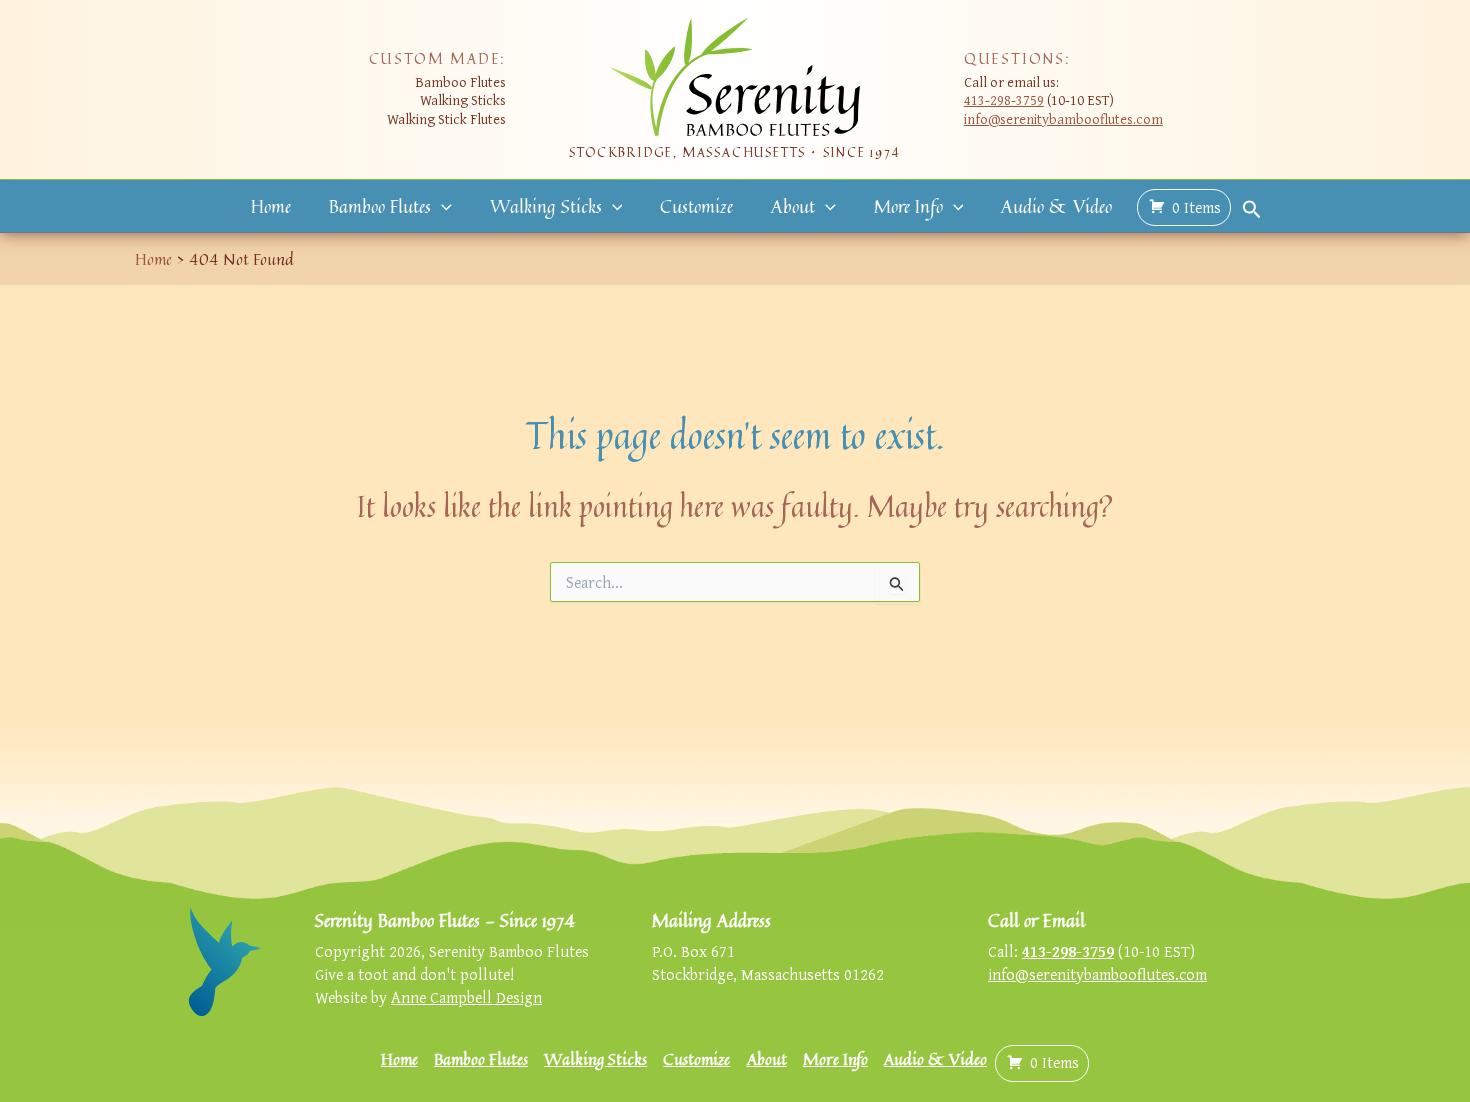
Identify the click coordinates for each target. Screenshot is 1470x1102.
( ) (1196, 207)
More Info (908, 206)
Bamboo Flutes (380, 206)
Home (271, 206)
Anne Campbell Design (466, 997)
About (793, 206)
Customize (696, 206)
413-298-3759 (1004, 99)
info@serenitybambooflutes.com (1063, 118)
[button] (441, 206)
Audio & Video (1056, 206)
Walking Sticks (546, 206)
